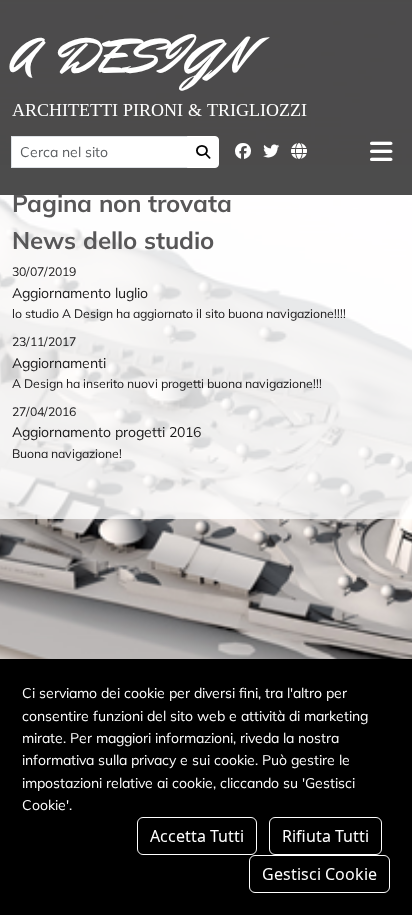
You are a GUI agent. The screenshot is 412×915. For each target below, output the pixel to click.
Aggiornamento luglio (80, 293)
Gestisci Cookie (319, 874)
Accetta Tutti (197, 836)
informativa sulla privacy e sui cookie (138, 760)
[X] (271, 151)
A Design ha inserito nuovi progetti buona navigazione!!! (167, 383)
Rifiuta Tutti (325, 836)
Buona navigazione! (67, 453)
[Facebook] (243, 151)
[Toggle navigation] (381, 152)
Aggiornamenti (59, 363)
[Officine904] (299, 151)
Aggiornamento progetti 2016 (106, 432)
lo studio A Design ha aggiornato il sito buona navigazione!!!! (179, 313)
